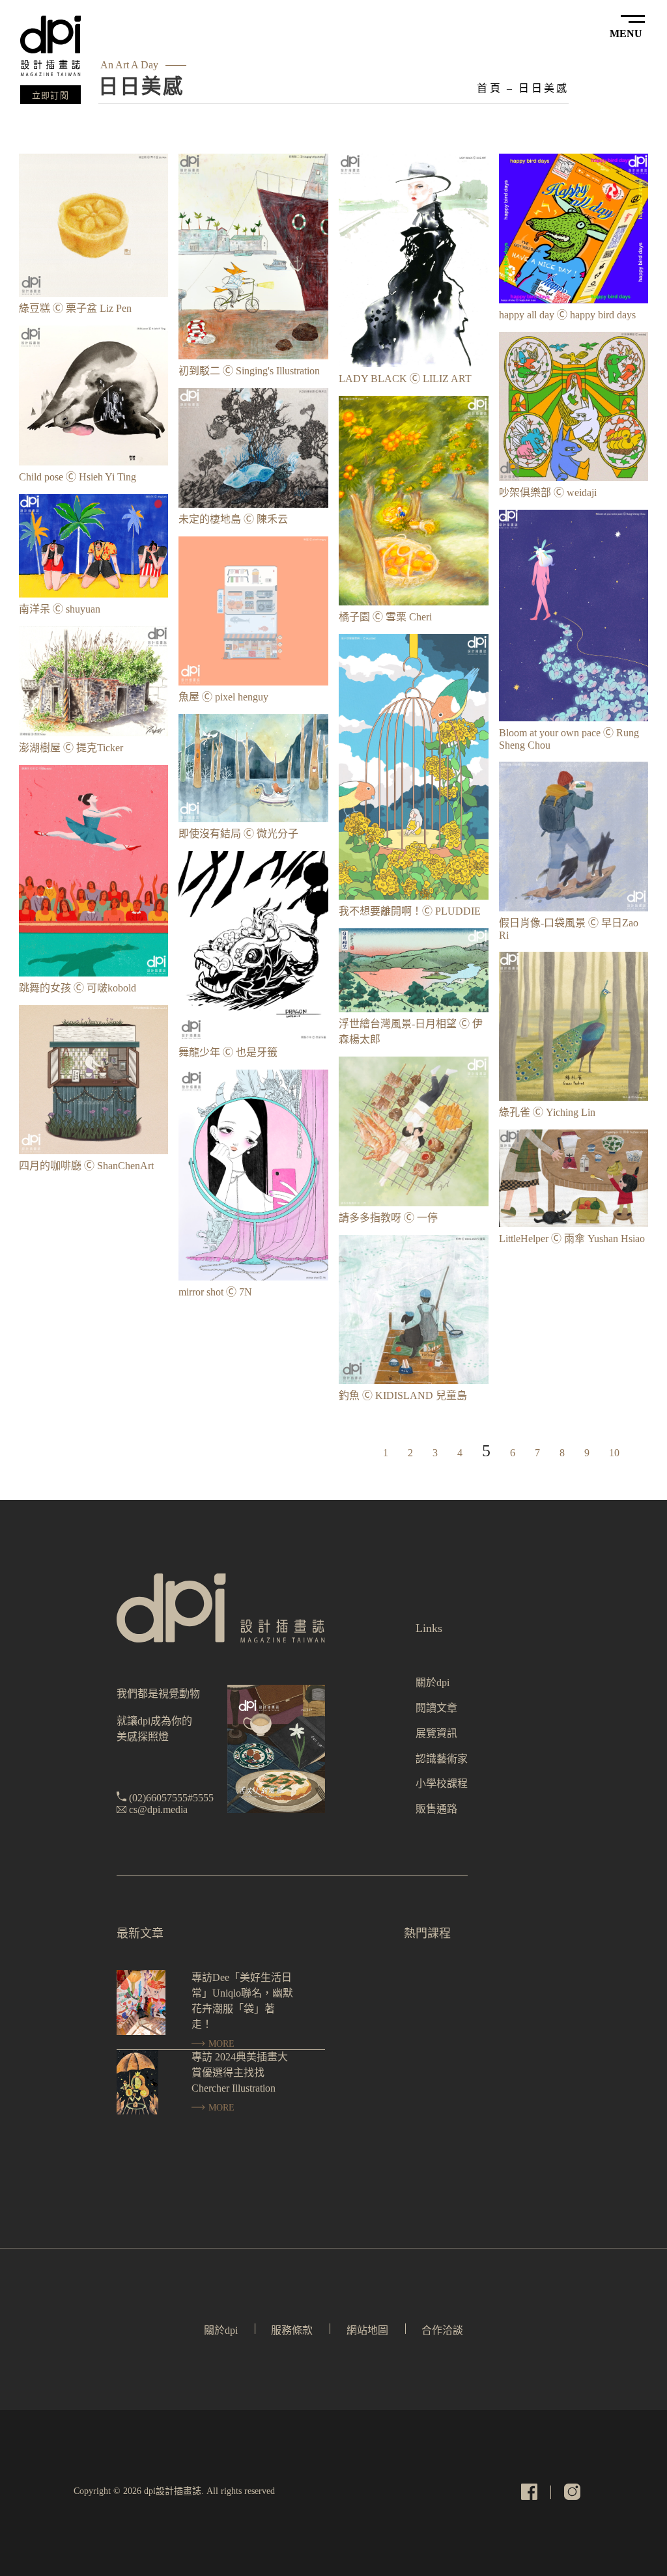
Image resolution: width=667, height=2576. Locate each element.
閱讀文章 (436, 1708)
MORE (220, 2044)
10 (614, 1453)
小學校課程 (442, 1783)
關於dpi (433, 1683)
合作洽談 (442, 2330)
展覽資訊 (436, 1733)
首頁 (489, 88)
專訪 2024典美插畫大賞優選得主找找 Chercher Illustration (240, 2072)
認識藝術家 (442, 1759)
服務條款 (292, 2330)
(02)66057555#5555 (171, 1798)
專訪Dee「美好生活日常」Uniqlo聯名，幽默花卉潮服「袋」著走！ (242, 2001)
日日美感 (544, 88)
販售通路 (436, 1809)
